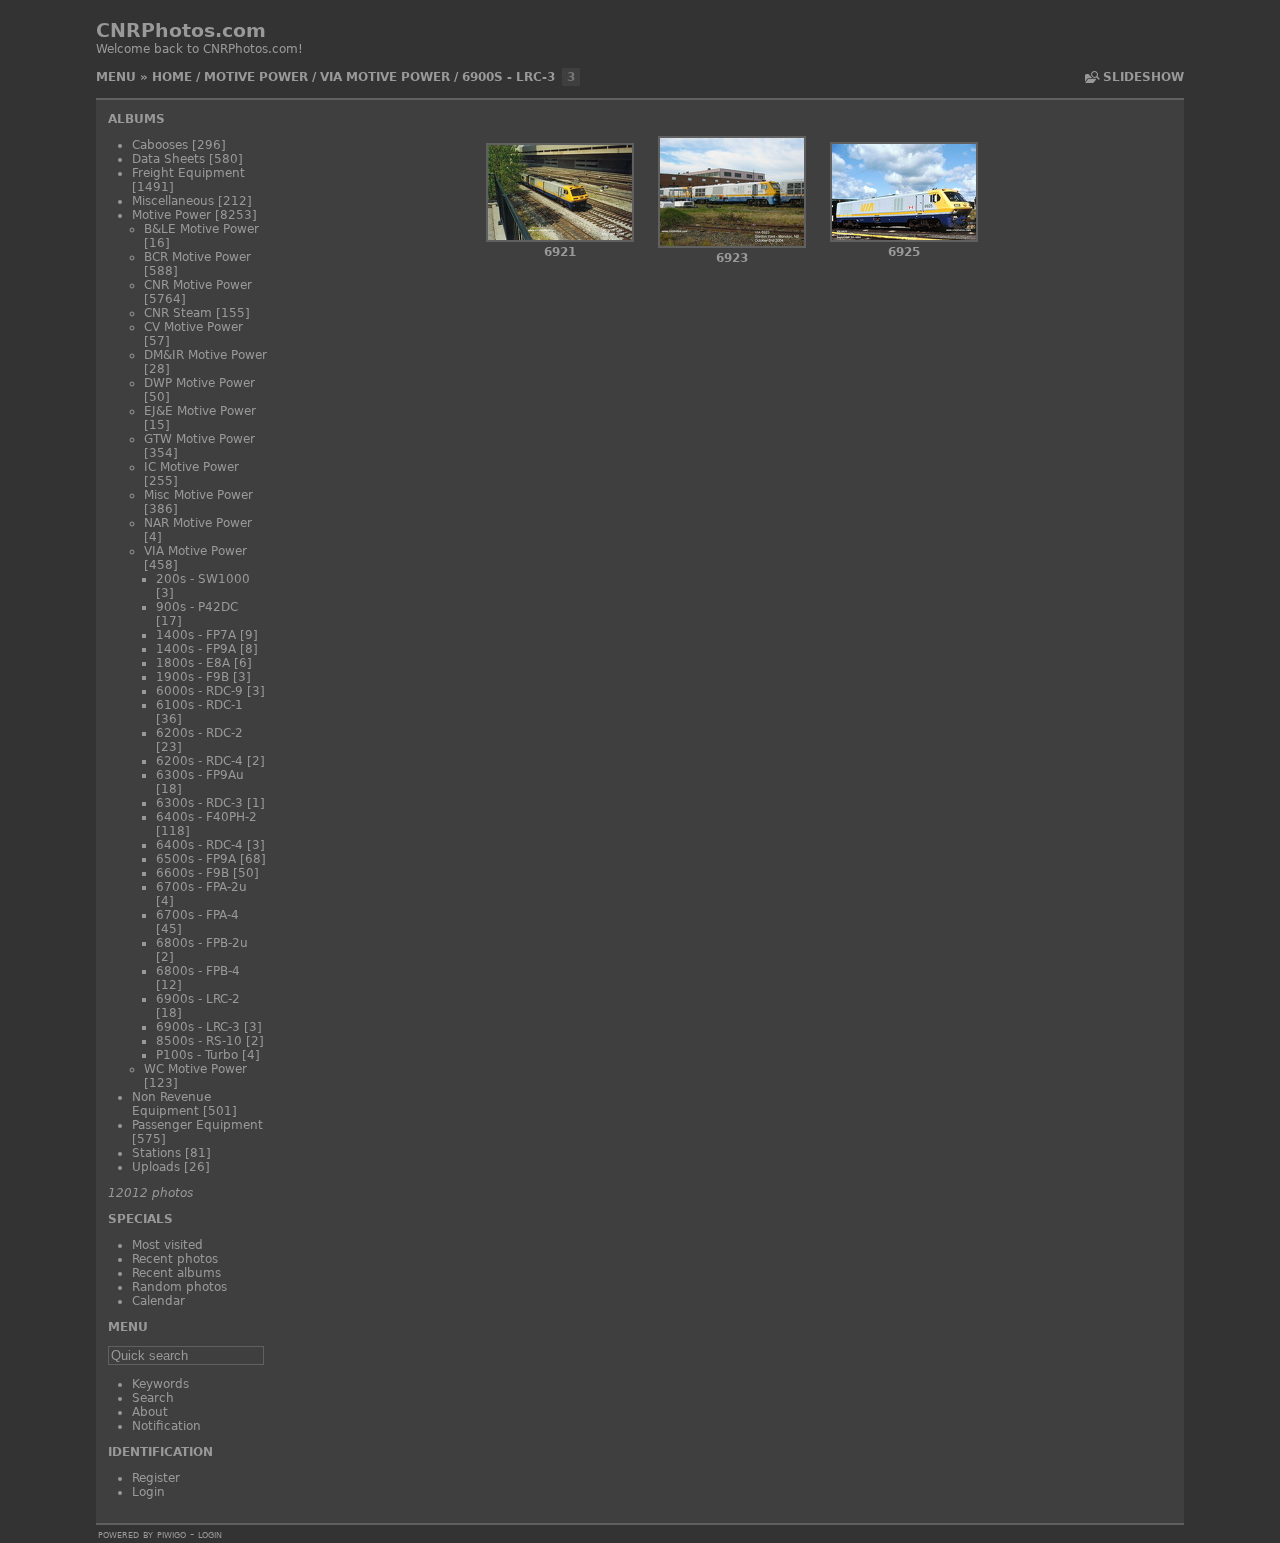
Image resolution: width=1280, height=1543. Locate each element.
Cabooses (160, 145)
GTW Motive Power (199, 439)
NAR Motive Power (198, 523)
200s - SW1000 (203, 579)
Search (153, 1398)
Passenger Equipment (197, 1125)
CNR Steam (178, 313)
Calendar (158, 1301)
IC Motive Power (191, 467)
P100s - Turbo (197, 1055)
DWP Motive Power (199, 383)
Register (156, 1478)
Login (148, 1492)
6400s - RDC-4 (199, 845)
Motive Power (256, 77)
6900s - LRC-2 (198, 999)
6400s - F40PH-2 (206, 817)
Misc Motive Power (198, 495)
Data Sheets (168, 159)
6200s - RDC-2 (199, 733)
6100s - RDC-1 (199, 705)
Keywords (160, 1384)
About (150, 1412)
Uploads (156, 1167)
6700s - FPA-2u (201, 887)
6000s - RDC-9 (199, 691)
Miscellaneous (173, 201)
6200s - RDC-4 (199, 761)
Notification (166, 1426)
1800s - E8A (193, 663)
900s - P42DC (197, 607)
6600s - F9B (192, 873)
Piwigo (171, 1534)
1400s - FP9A (196, 649)
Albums (136, 119)
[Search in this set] (1090, 77)
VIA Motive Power (385, 77)
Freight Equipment (188, 173)
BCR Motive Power (197, 257)
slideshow (1143, 77)
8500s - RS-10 (199, 1041)
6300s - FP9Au (200, 775)
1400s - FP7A (196, 635)
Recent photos (175, 1259)
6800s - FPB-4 (198, 971)
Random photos (179, 1287)
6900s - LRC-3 (508, 77)
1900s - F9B (192, 677)
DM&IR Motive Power (205, 355)
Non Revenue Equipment (171, 1104)
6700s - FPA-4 (197, 915)
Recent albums (176, 1273)
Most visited (167, 1245)
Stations (156, 1153)
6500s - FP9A (196, 859)
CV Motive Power (193, 327)
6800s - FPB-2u (202, 943)
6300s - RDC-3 (199, 803)
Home (172, 77)
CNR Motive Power (198, 285)
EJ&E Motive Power (200, 411)
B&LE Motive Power (201, 229)
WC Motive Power (195, 1069)
